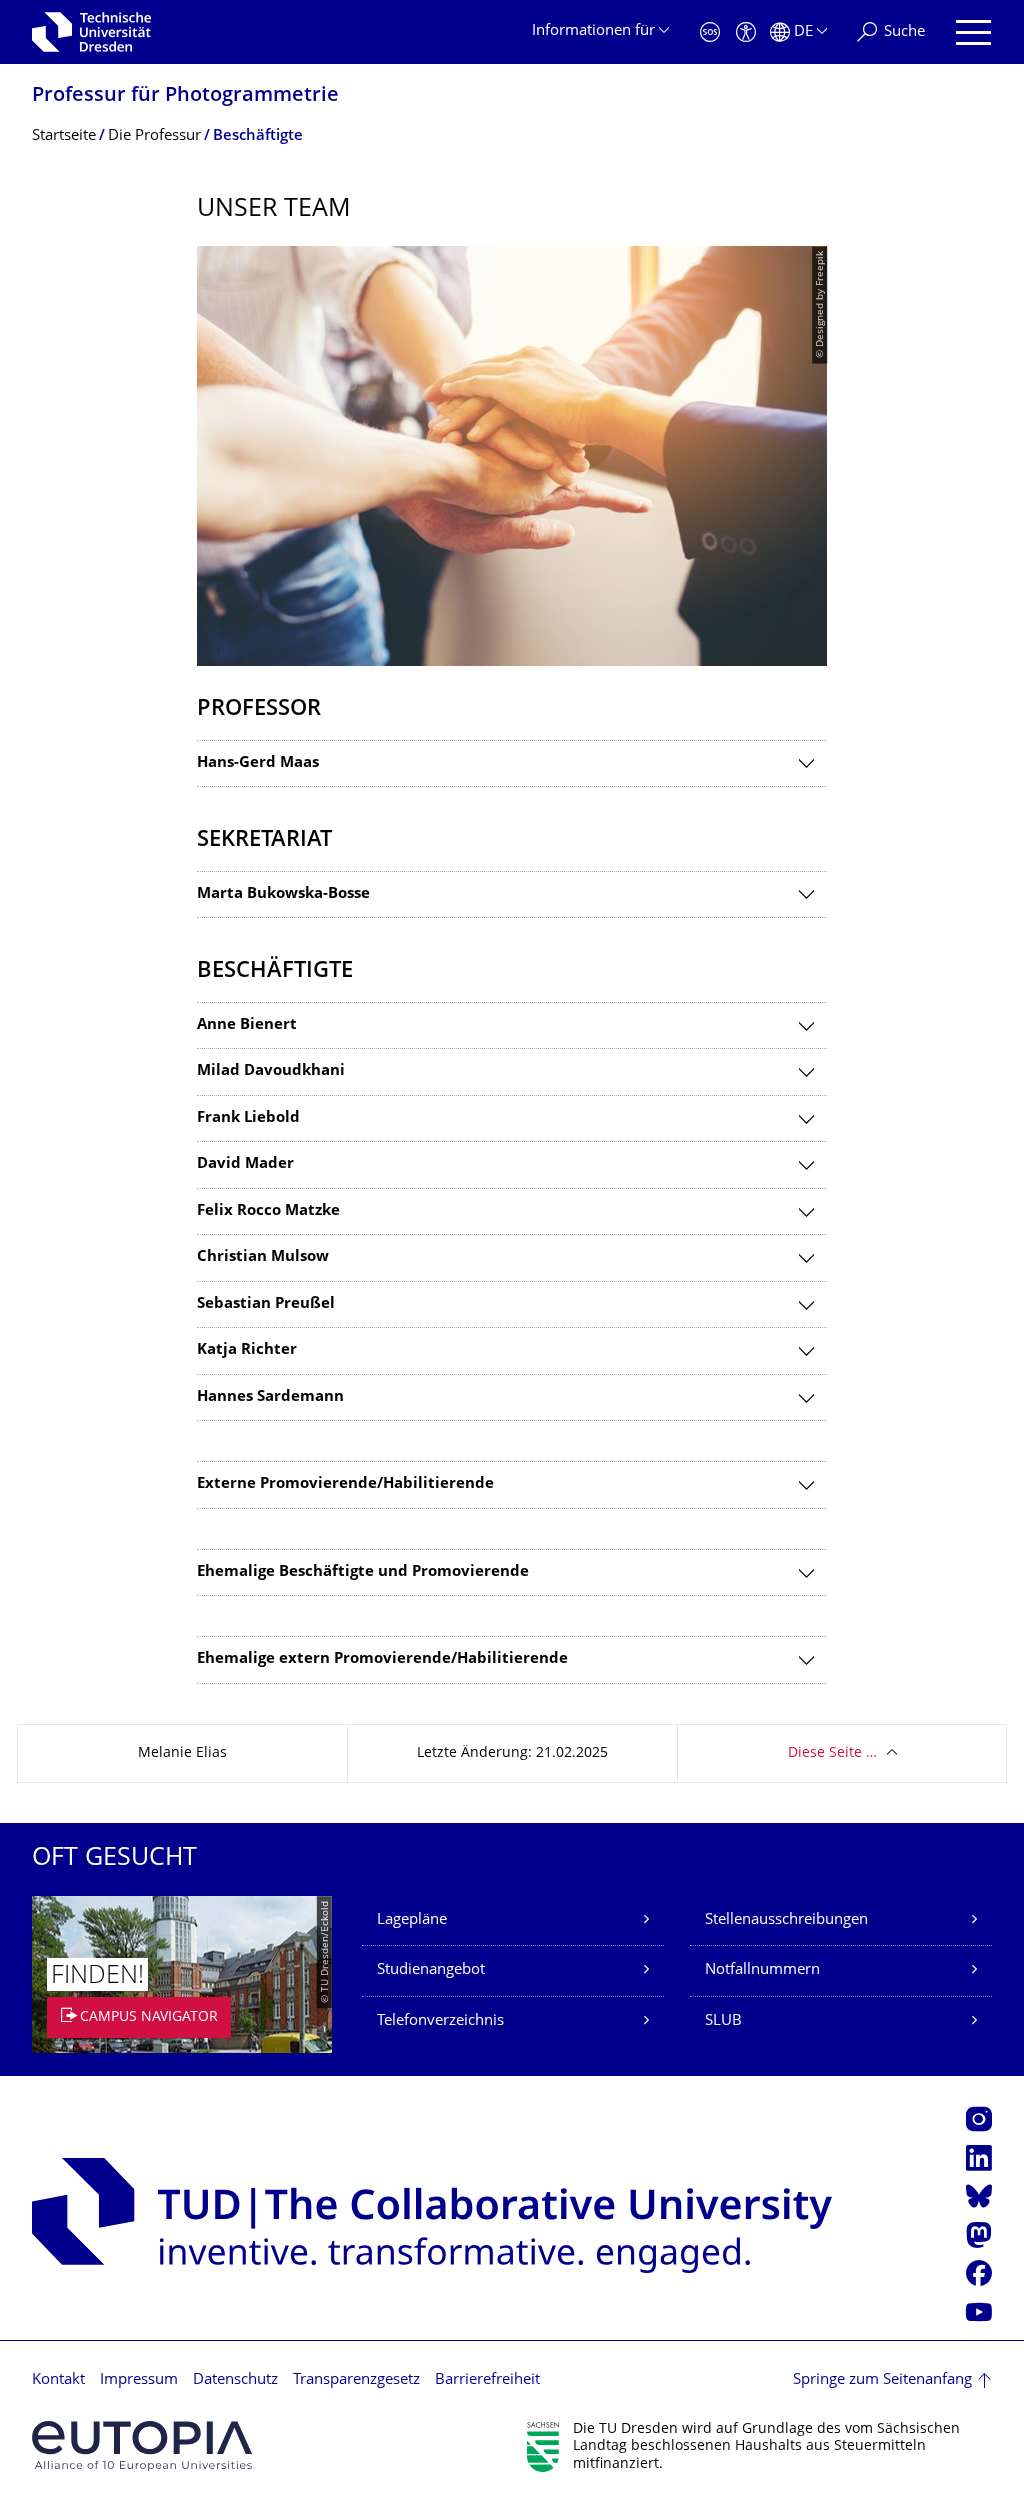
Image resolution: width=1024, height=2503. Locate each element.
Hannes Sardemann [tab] (270, 1397)
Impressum (139, 2380)
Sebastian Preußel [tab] (266, 1304)
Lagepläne (412, 1920)
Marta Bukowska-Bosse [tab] (283, 894)
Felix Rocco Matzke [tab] (268, 1211)
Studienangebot (431, 1970)
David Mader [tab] (245, 1164)
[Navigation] (973, 32)
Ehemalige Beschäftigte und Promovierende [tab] (363, 1572)
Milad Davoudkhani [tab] (271, 1071)
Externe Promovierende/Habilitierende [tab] (345, 1484)
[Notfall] (710, 32)
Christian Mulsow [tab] (263, 1257)
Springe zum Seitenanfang (882, 2380)
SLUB (723, 2021)
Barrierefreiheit (487, 2380)
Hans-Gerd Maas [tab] (258, 763)
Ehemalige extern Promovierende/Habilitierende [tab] (382, 1659)
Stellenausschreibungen (786, 1920)
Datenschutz (235, 2380)
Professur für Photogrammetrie (185, 96)
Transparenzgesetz (356, 2380)
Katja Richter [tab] (247, 1350)
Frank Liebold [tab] (248, 1118)
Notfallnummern (762, 1970)
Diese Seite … (832, 1753)
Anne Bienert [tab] (247, 1025)
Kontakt (58, 2380)
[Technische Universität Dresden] (91, 32)
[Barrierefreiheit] (746, 32)
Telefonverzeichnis (440, 2021)
